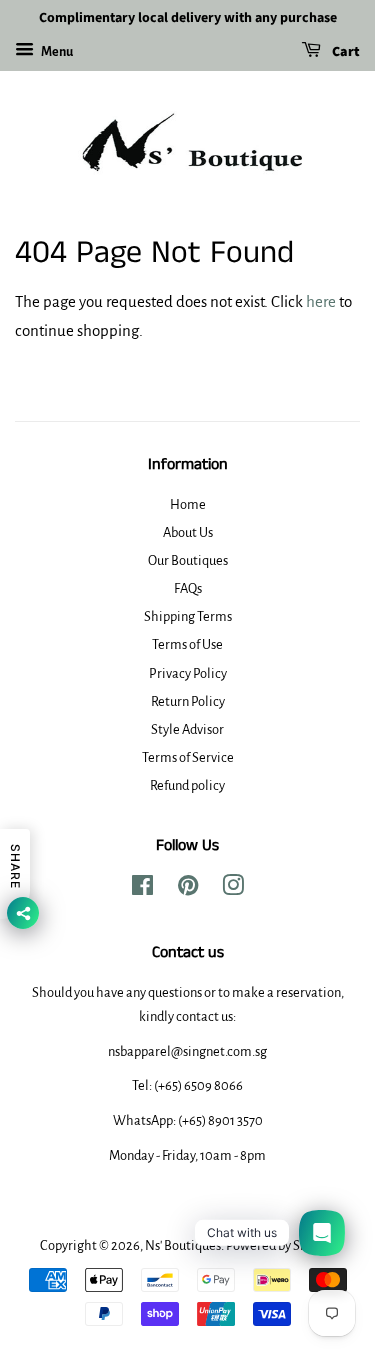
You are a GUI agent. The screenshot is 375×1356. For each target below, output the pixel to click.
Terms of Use (187, 644)
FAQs (188, 588)
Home (188, 504)
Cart (344, 52)
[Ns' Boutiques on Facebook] (142, 889)
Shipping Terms (188, 616)
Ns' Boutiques (183, 1245)
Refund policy (187, 785)
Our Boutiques (188, 560)
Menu (56, 52)
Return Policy (188, 701)
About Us (188, 532)
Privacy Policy (188, 673)
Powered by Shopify (281, 1245)
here (321, 301)
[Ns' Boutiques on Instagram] (233, 889)
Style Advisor (187, 729)
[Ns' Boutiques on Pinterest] (188, 889)
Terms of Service (188, 757)
